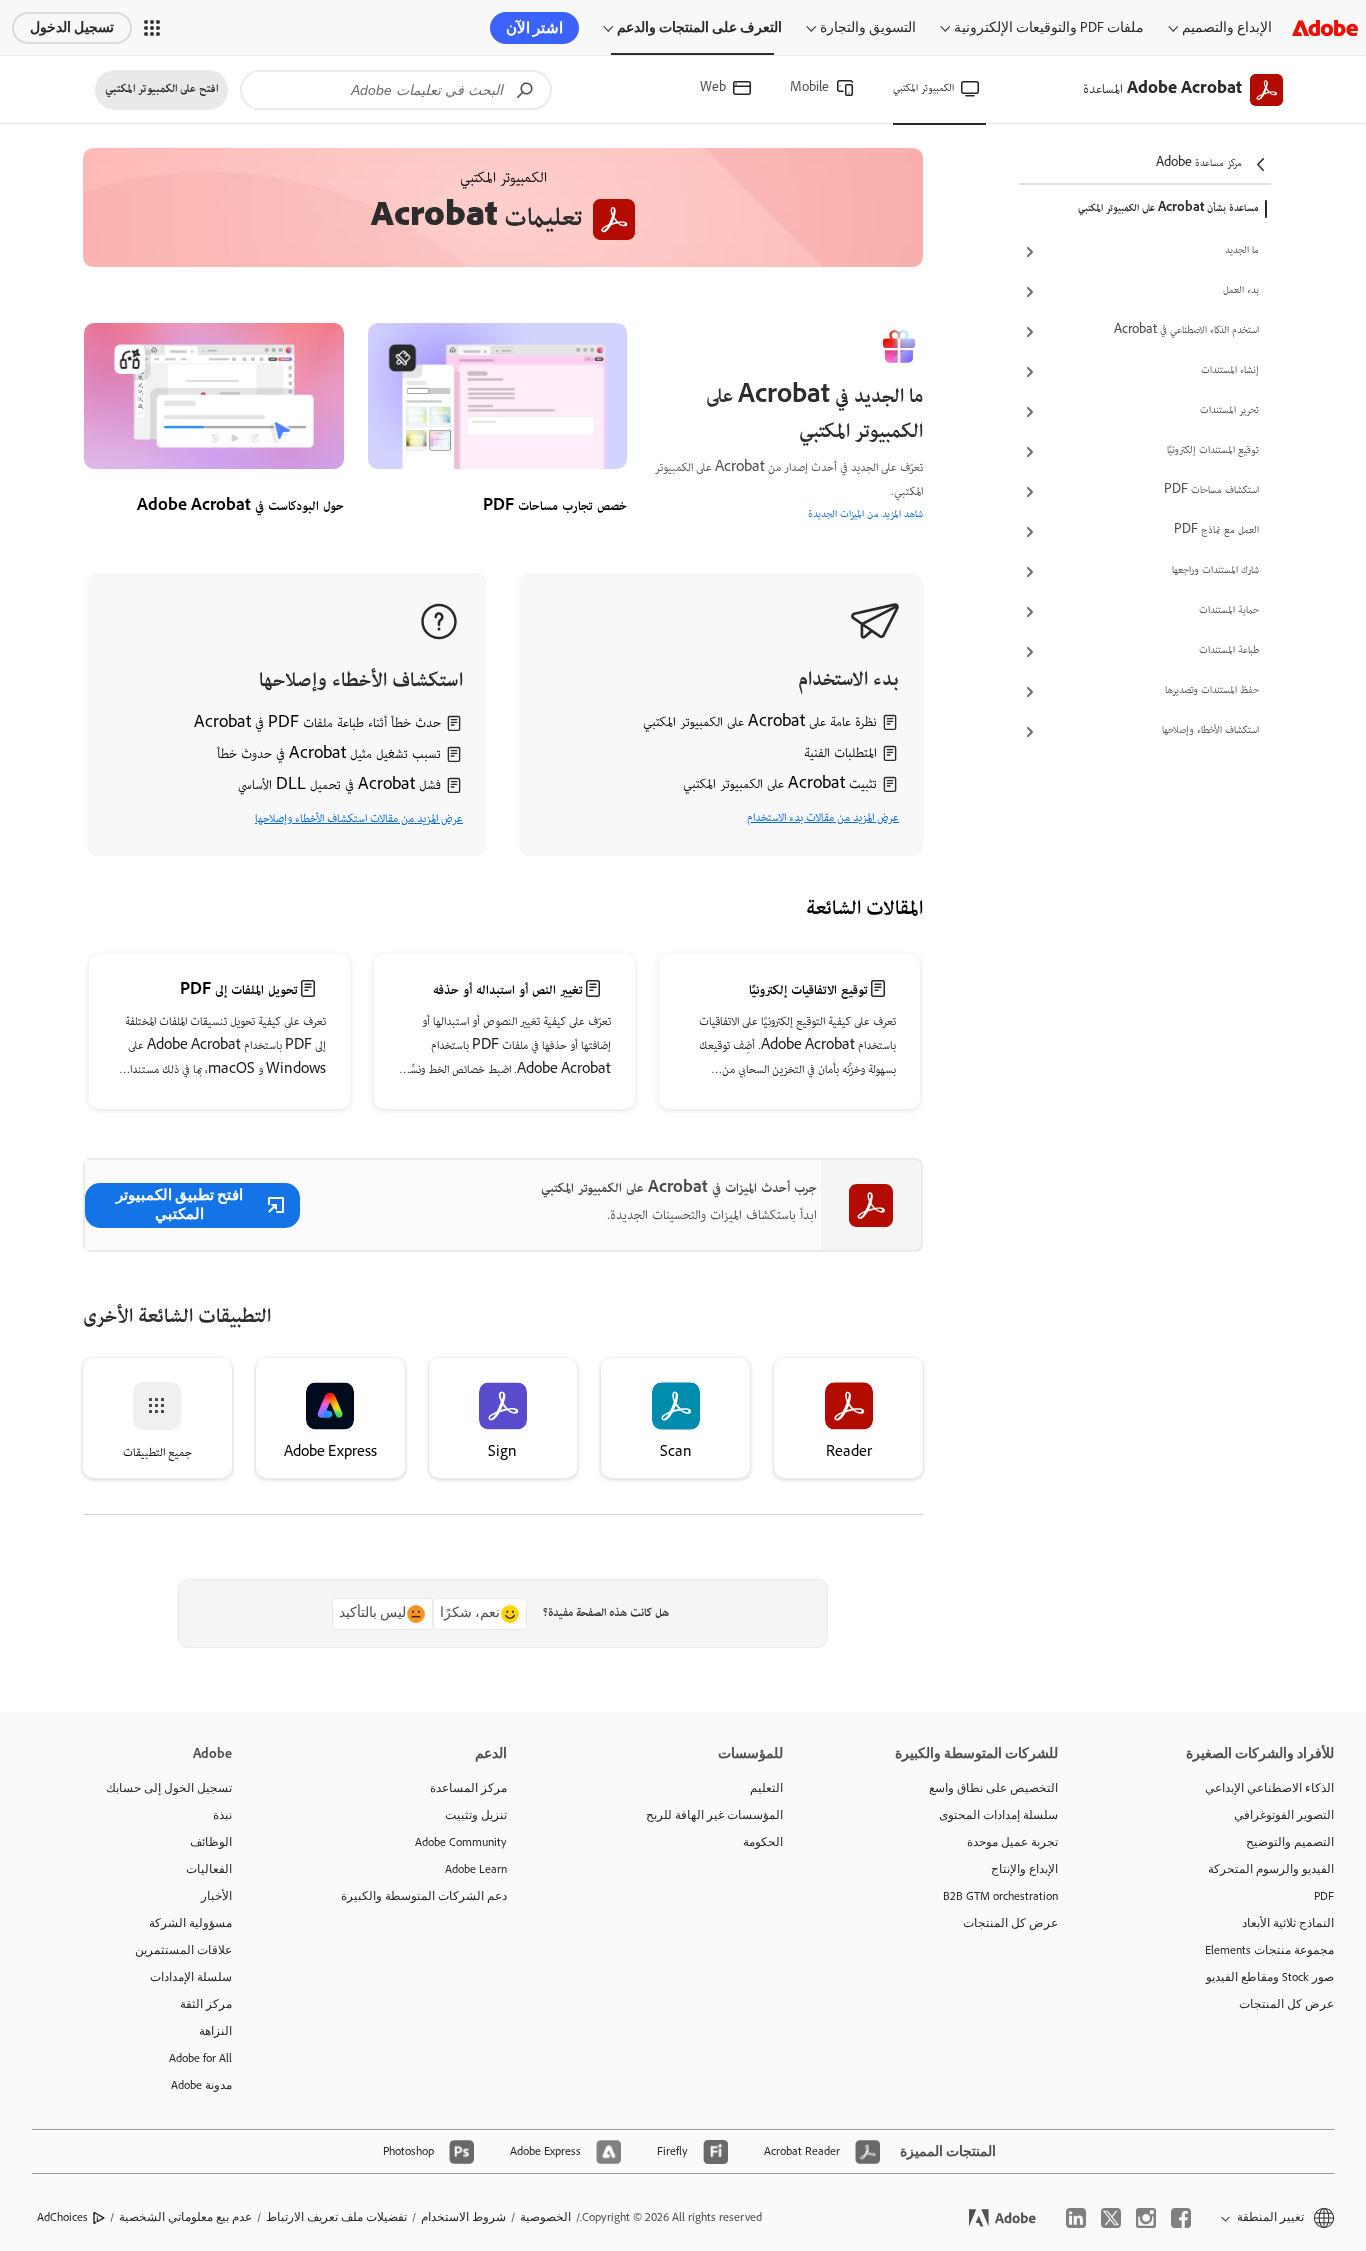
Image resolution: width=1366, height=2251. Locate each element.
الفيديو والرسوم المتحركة (1271, 1869)
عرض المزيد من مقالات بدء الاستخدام (823, 818)
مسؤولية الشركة (190, 1923)
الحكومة (763, 1842)
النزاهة (215, 2031)
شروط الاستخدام (463, 2217)
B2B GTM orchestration (1000, 1896)
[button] (152, 28)
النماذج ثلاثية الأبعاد (1288, 1923)
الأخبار (216, 1896)
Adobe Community (461, 1842)
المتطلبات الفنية (840, 754)
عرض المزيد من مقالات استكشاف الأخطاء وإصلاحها (359, 819)
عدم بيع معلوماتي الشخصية (185, 2217)
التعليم (766, 1788)
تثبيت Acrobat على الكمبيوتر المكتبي (780, 785)
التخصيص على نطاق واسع (993, 1788)
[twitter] (1111, 2218)
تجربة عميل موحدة (1012, 1842)
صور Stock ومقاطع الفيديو (1270, 1977)
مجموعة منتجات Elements (1269, 1950)
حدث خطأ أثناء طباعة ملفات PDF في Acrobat (317, 724)
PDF (1324, 1896)
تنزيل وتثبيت (476, 1815)
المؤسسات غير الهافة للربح (714, 1815)
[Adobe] (1325, 27)
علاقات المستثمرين (183, 1950)
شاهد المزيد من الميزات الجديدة (865, 515)
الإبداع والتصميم (1227, 27)
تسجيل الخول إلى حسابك (169, 1788)
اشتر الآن (534, 28)
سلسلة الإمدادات (191, 1977)
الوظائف (211, 1842)
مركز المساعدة (468, 1788)
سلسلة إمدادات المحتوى (998, 1815)
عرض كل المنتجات (1286, 2004)
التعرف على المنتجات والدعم (699, 27)
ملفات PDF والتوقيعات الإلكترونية (1049, 27)
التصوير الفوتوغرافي (1284, 1815)
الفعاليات (209, 1869)
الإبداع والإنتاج (1024, 1869)
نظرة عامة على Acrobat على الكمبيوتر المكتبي (760, 723)
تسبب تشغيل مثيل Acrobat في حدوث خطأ (329, 755)
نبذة (222, 1815)
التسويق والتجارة (868, 27)
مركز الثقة (206, 2004)
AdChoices (62, 2217)
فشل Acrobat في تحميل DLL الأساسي (339, 786)
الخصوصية (545, 2217)
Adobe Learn (476, 1869)
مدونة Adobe (201, 2085)
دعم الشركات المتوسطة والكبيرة (424, 1896)
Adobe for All (200, 2058)
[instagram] (1146, 2218)
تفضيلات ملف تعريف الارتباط (336, 2217)
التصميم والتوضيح (1290, 1842)
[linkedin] (1076, 2218)
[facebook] (1181, 2218)
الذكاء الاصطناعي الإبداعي (1269, 1788)
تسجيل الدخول (72, 27)
